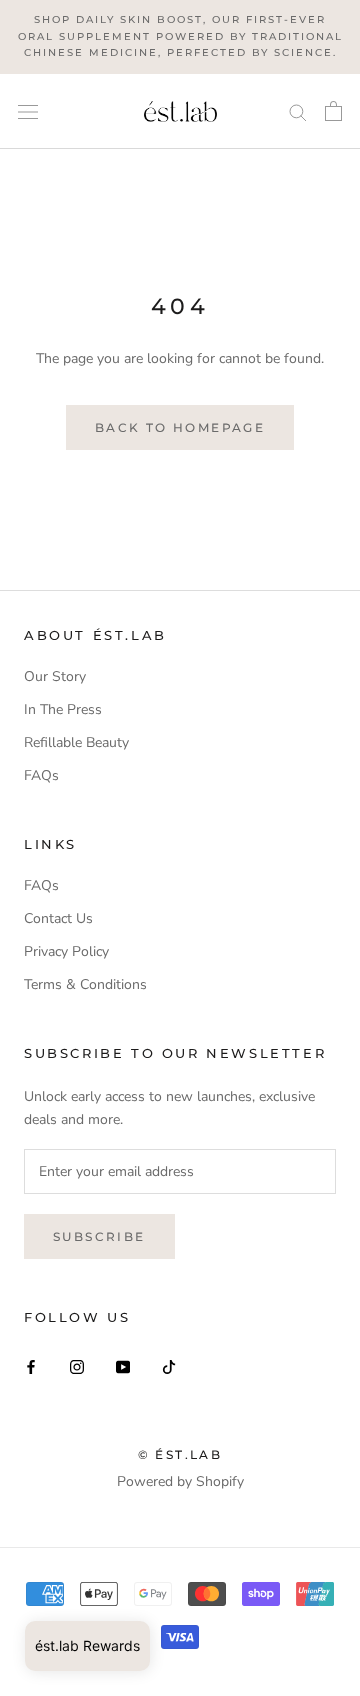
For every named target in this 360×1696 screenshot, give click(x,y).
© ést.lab (180, 1454)
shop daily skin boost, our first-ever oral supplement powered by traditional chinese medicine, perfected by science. (180, 36)
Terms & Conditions (85, 984)
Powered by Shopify (180, 1481)
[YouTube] (123, 1365)
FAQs (41, 775)
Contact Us (58, 918)
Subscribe (99, 1236)
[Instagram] (77, 1365)
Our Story (55, 676)
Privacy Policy (66, 951)
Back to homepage (180, 427)
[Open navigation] (28, 111)
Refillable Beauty (76, 742)
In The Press (63, 709)
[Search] (298, 111)
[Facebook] (31, 1365)
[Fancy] (169, 1365)
